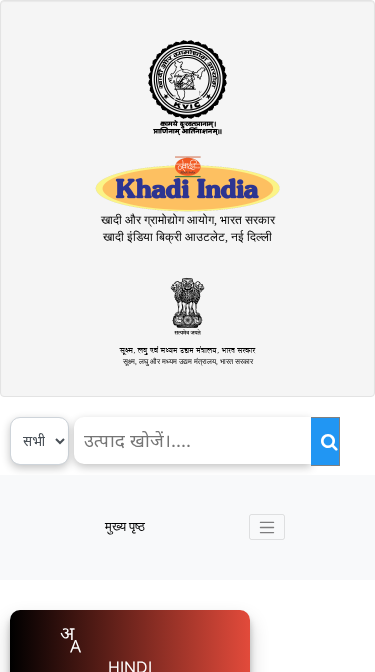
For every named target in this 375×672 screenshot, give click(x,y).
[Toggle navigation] (267, 527)
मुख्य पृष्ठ (125, 526)
